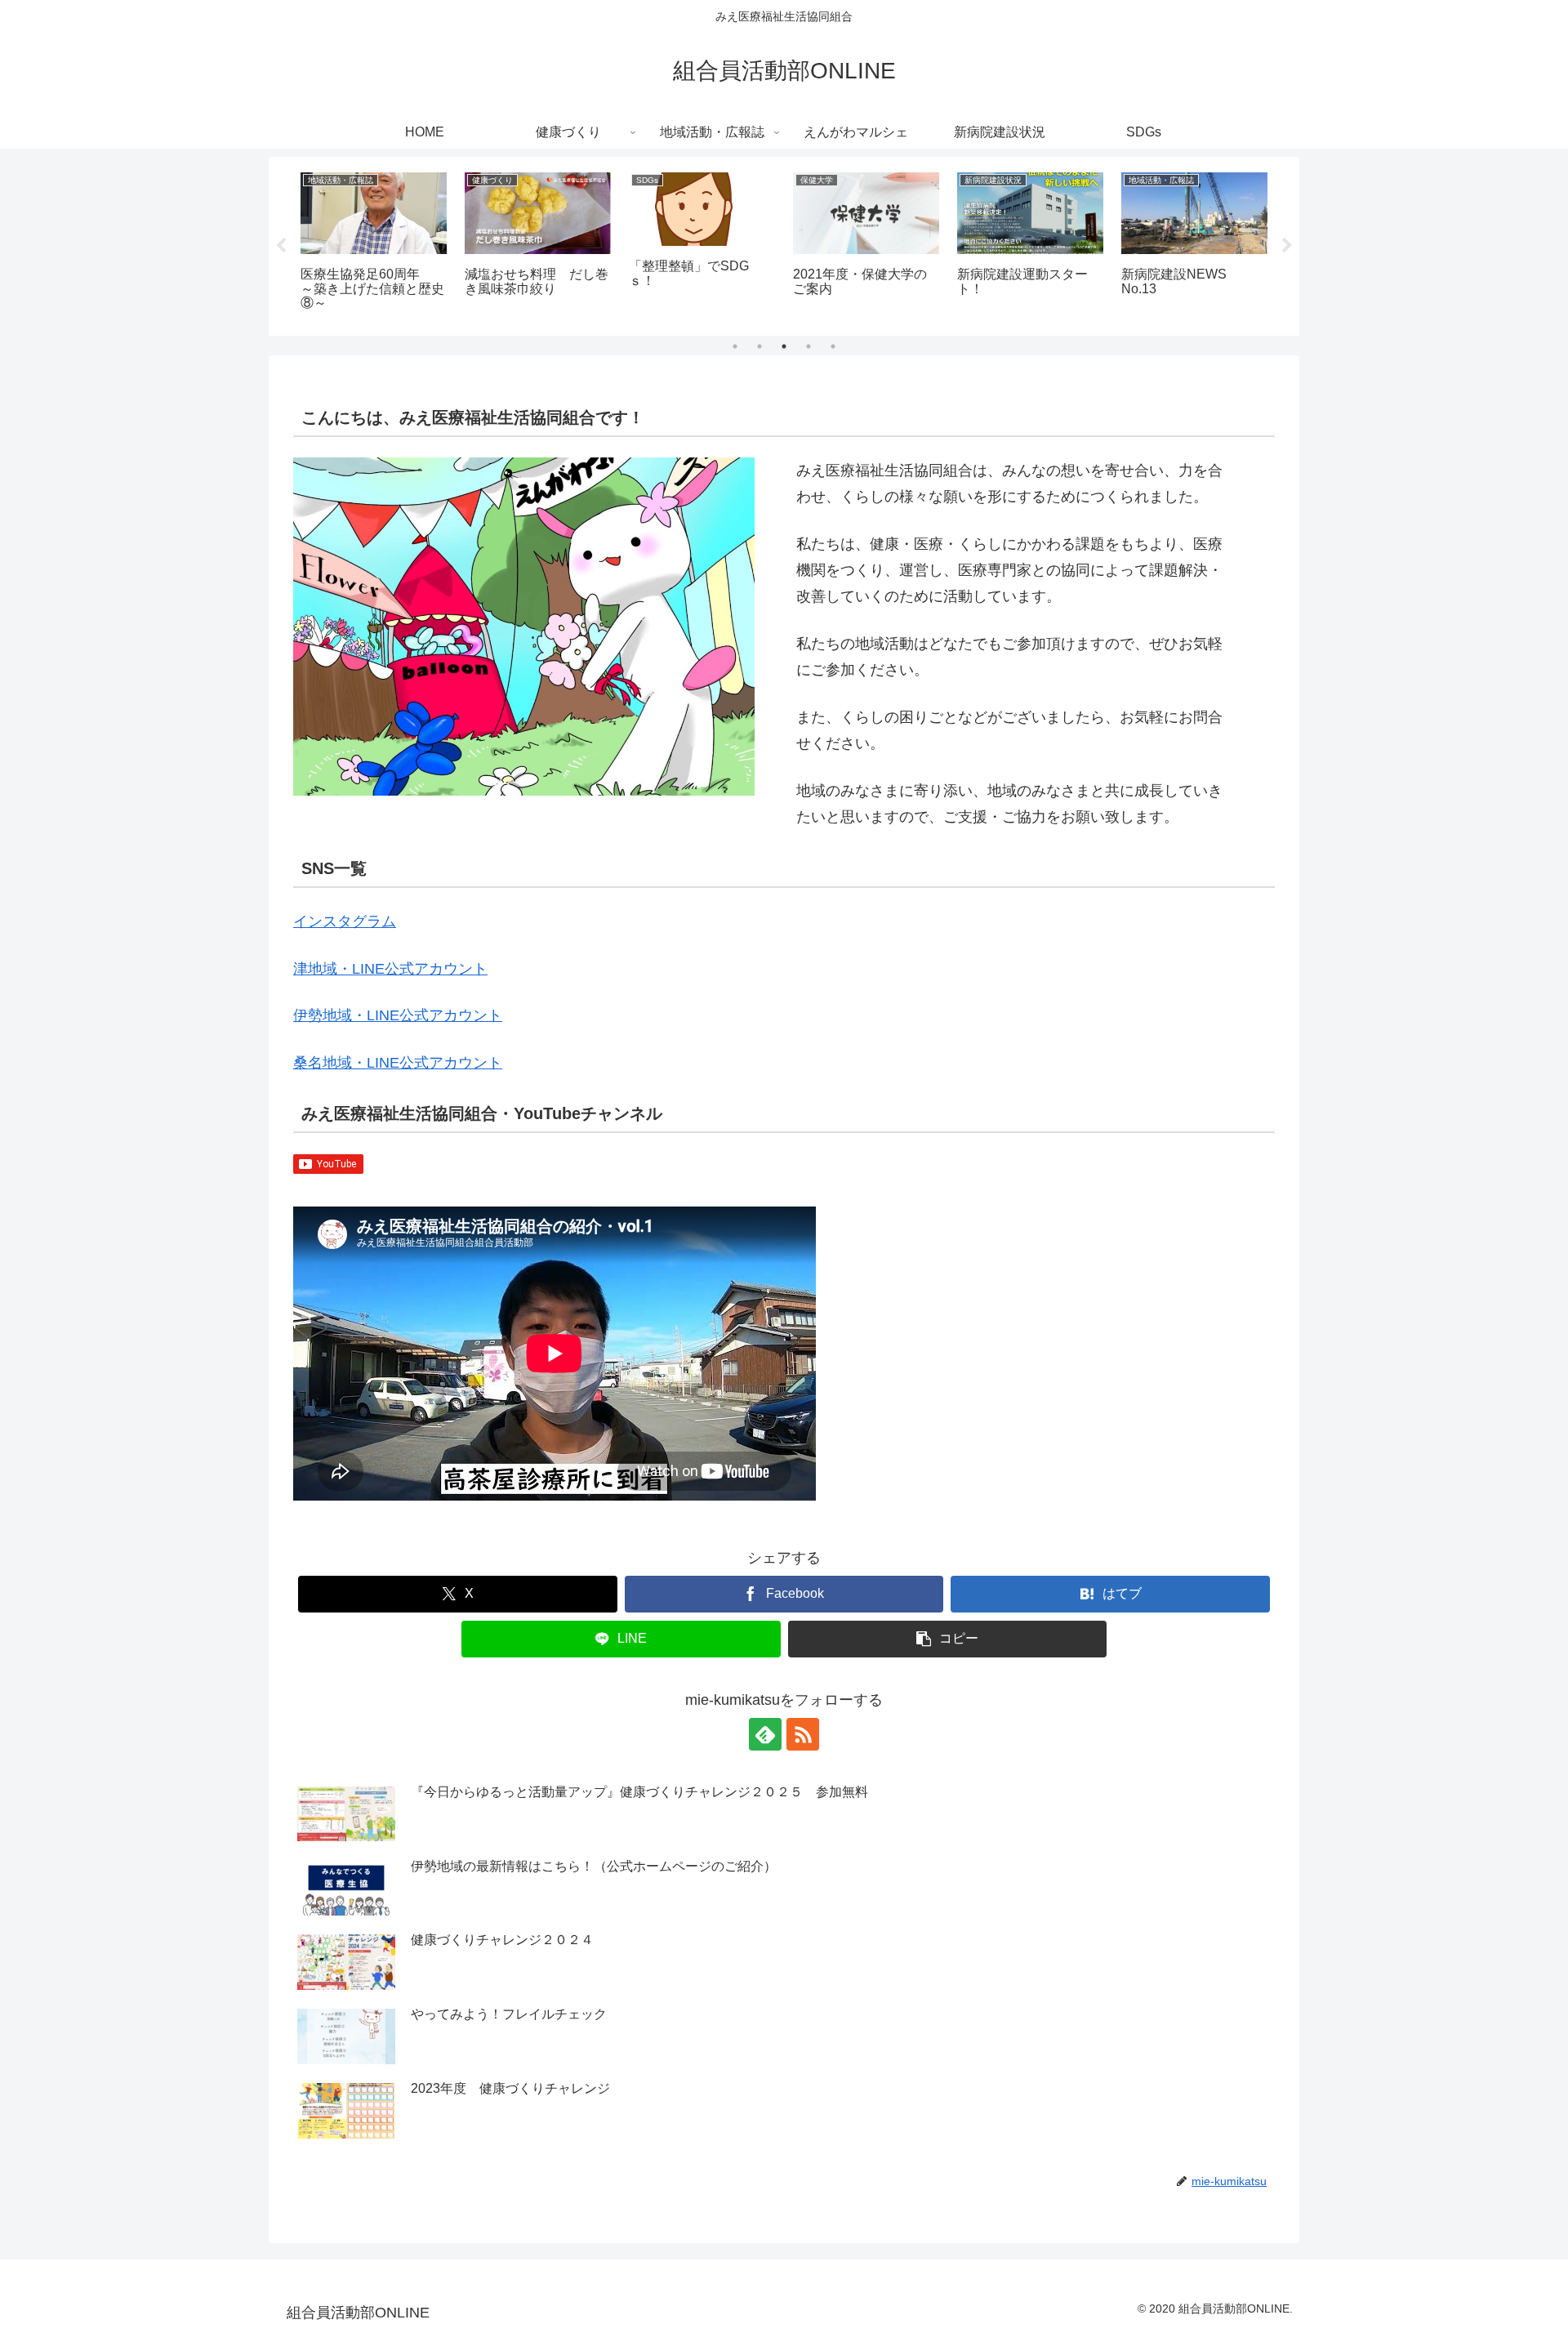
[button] (948, 1639)
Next (1287, 246)
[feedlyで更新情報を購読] (765, 1734)
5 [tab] (833, 346)
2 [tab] (759, 346)
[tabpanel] (374, 243)
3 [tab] (784, 346)
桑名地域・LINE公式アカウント (398, 1063)
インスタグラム (345, 921)
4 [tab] (808, 346)
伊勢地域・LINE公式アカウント (398, 1015)
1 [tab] (735, 346)
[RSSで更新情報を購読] (803, 1734)
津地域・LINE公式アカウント (390, 969)
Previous (281, 246)
